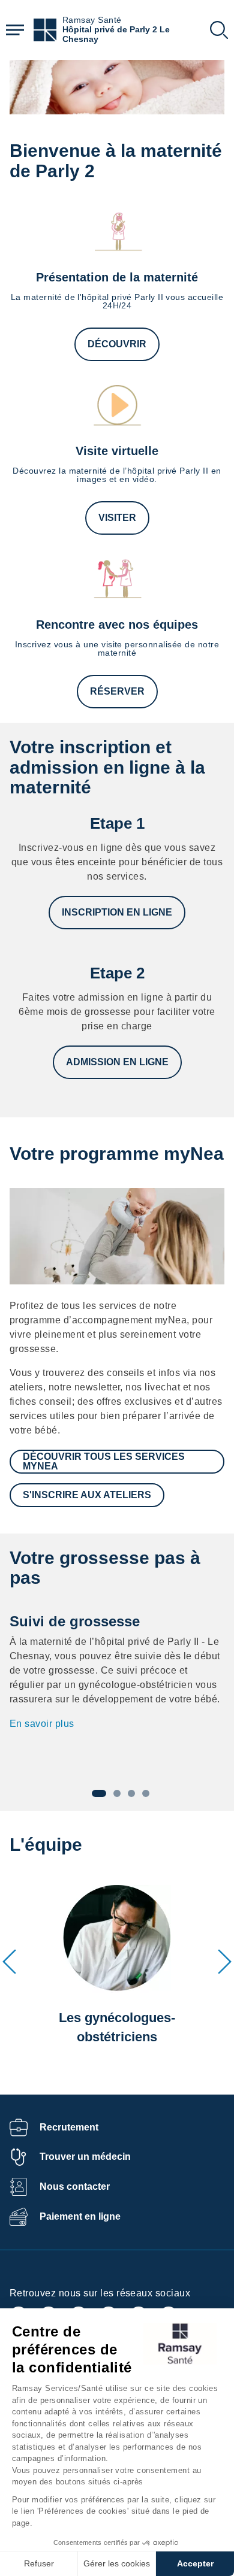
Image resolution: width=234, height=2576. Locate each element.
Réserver (117, 691)
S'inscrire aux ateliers (87, 1495)
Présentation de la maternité (117, 277)
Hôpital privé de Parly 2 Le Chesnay (116, 34)
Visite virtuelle (117, 451)
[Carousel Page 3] (131, 1793)
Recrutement (69, 2127)
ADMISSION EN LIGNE (117, 1062)
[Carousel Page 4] (146, 1793)
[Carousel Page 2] (117, 1793)
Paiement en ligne (80, 2216)
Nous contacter (75, 2186)
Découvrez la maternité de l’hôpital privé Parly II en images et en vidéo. (117, 475)
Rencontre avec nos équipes (117, 625)
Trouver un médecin (85, 2157)
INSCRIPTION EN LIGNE (117, 912)
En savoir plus (42, 1724)
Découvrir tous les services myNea (104, 1461)
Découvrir (117, 344)
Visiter (117, 518)
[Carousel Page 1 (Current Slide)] (99, 1793)
